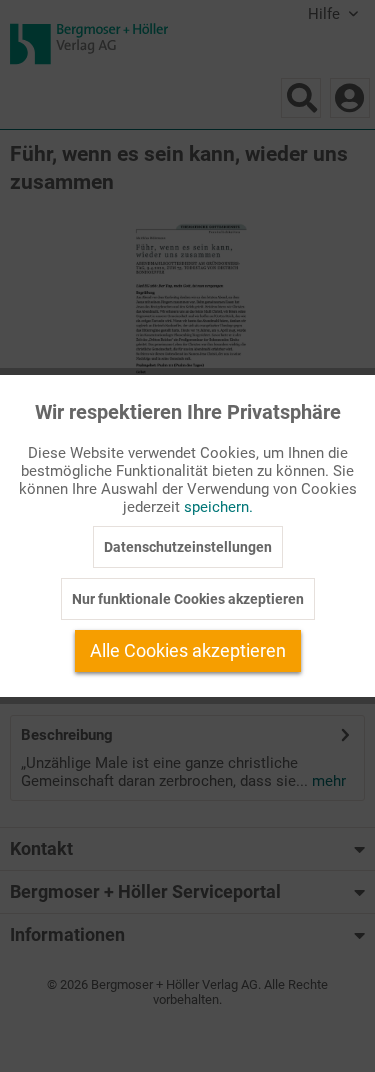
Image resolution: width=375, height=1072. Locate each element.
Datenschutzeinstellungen (188, 547)
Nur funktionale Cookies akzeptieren (188, 599)
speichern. (218, 507)
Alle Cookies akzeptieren (188, 650)
